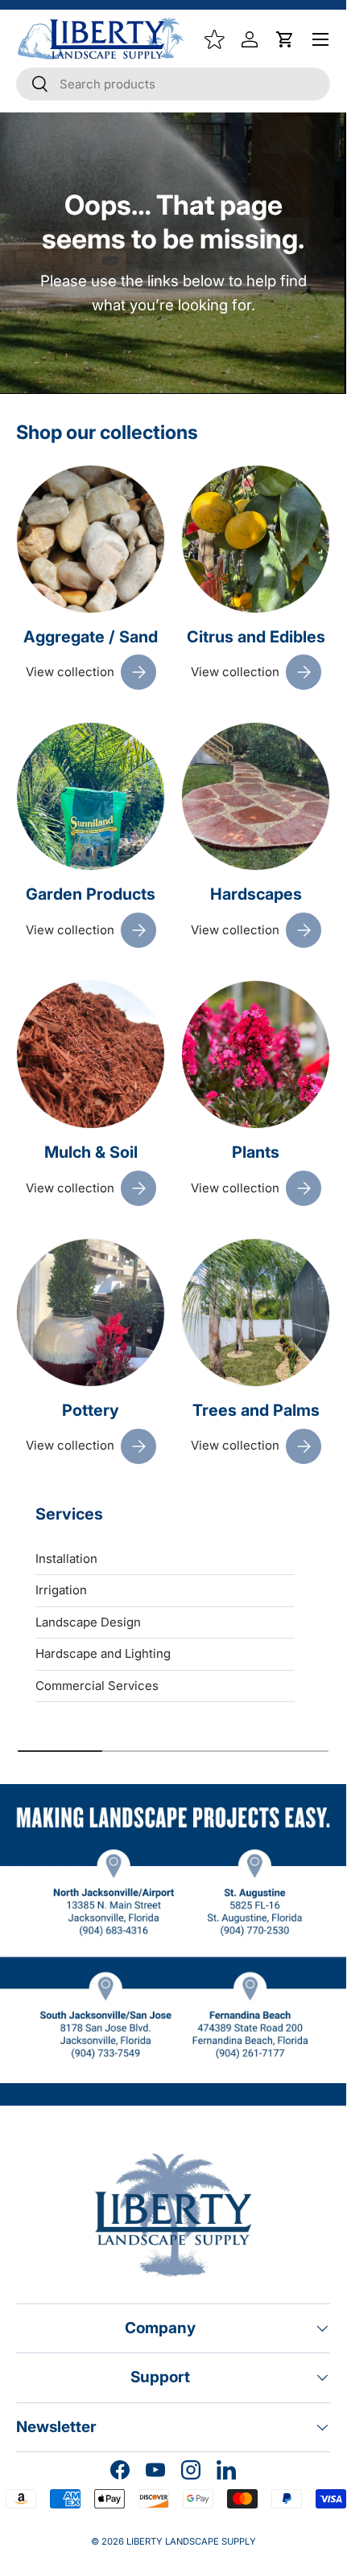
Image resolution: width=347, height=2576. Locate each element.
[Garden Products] (91, 796)
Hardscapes (256, 894)
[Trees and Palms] (256, 1313)
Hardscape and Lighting (103, 1653)
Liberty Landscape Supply (191, 2541)
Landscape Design (88, 1622)
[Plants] (256, 1054)
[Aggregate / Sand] (91, 539)
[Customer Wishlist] (214, 39)
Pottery (91, 1410)
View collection (70, 672)
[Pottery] (91, 1313)
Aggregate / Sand (91, 637)
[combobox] (173, 84)
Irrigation (61, 1590)
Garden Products (91, 894)
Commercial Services (97, 1686)
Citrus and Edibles (256, 637)
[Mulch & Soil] (91, 1054)
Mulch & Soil (91, 1152)
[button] (285, 39)
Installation (66, 1559)
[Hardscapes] (256, 796)
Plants (256, 1152)
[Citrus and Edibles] (256, 539)
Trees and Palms (256, 1410)
